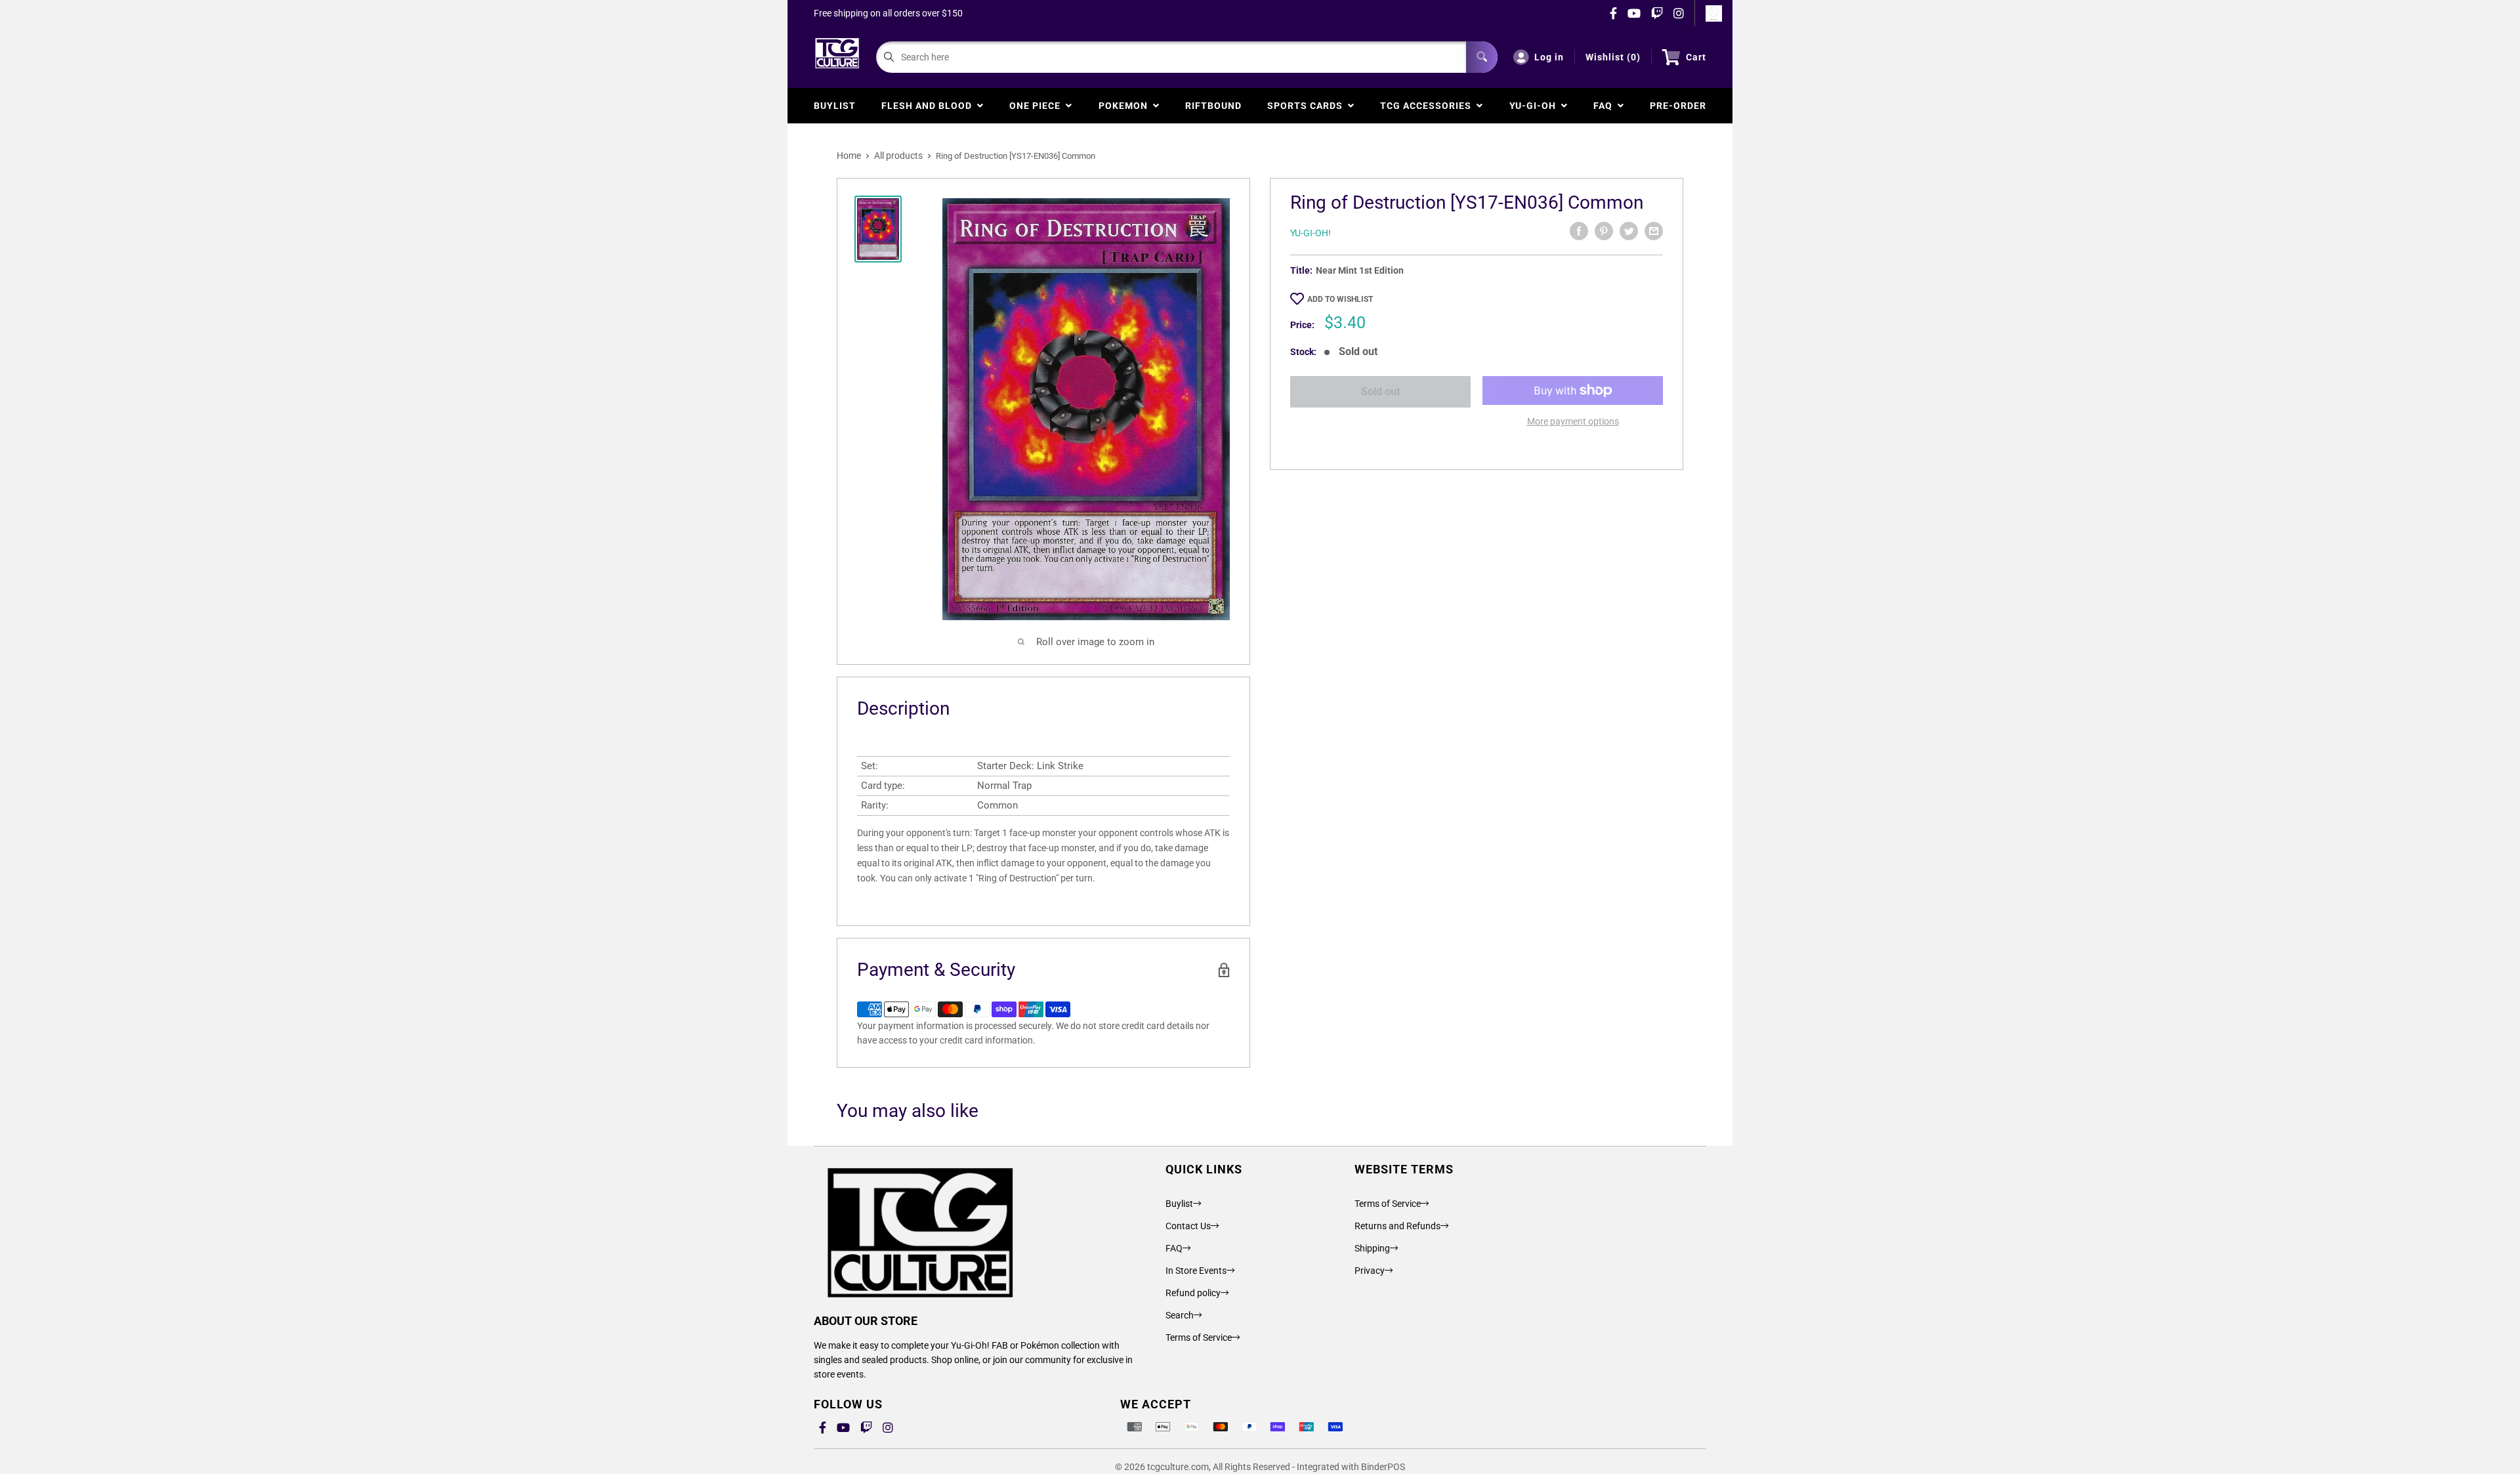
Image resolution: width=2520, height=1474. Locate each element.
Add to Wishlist (1340, 299)
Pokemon (1126, 106)
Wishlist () (1613, 57)
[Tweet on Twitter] (1629, 231)
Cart (1696, 57)
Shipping (1372, 1248)
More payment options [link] (1573, 421)
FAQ (1606, 106)
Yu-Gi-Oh (1535, 106)
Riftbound (1213, 106)
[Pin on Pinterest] (1604, 231)
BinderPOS (1383, 1467)
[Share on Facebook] (1579, 231)
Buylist (835, 106)
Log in (1549, 57)
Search (1180, 1315)
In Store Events (1196, 1271)
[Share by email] (1654, 231)
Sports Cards (1308, 106)
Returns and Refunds (1397, 1226)
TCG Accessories (1428, 106)
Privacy (1370, 1271)
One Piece (1038, 106)
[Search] (1482, 57)
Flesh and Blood (929, 106)
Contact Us (1188, 1226)
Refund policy (1193, 1293)
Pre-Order (1678, 106)
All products (898, 156)
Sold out (1380, 391)
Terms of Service (1199, 1337)
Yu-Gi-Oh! (1311, 233)
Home (849, 156)
